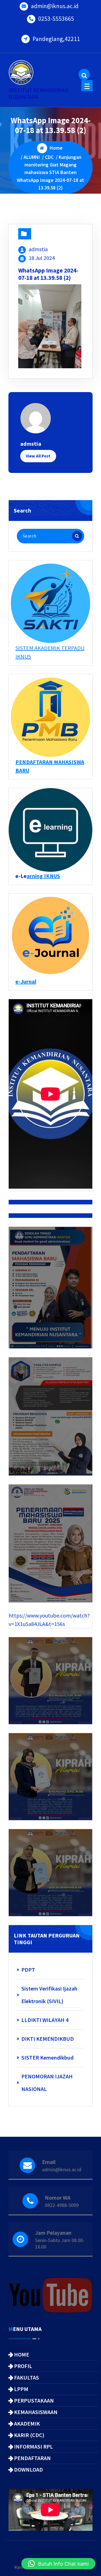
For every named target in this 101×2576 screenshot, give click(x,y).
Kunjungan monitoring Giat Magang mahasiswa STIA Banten (53, 165)
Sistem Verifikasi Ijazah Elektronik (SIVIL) (49, 1995)
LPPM (21, 2389)
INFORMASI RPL (34, 2446)
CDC (49, 157)
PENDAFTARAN (32, 2458)
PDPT (28, 1970)
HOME (22, 2354)
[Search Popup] (84, 74)
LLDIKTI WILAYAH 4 (45, 2020)
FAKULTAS (27, 2377)
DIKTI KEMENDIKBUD (48, 2039)
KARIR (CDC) (29, 2435)
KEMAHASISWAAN (36, 2412)
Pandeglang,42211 (56, 39)
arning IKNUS (43, 876)
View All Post (38, 456)
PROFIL (23, 2366)
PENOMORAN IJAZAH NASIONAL (47, 2083)
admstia (38, 249)
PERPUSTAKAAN (34, 2400)
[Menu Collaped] (87, 86)
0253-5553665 (56, 19)
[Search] (77, 536)
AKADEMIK (27, 2423)
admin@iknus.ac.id (55, 6)
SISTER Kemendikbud (47, 2057)
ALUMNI (32, 157)
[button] (58, 2564)
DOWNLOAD (28, 2469)
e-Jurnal (26, 981)
